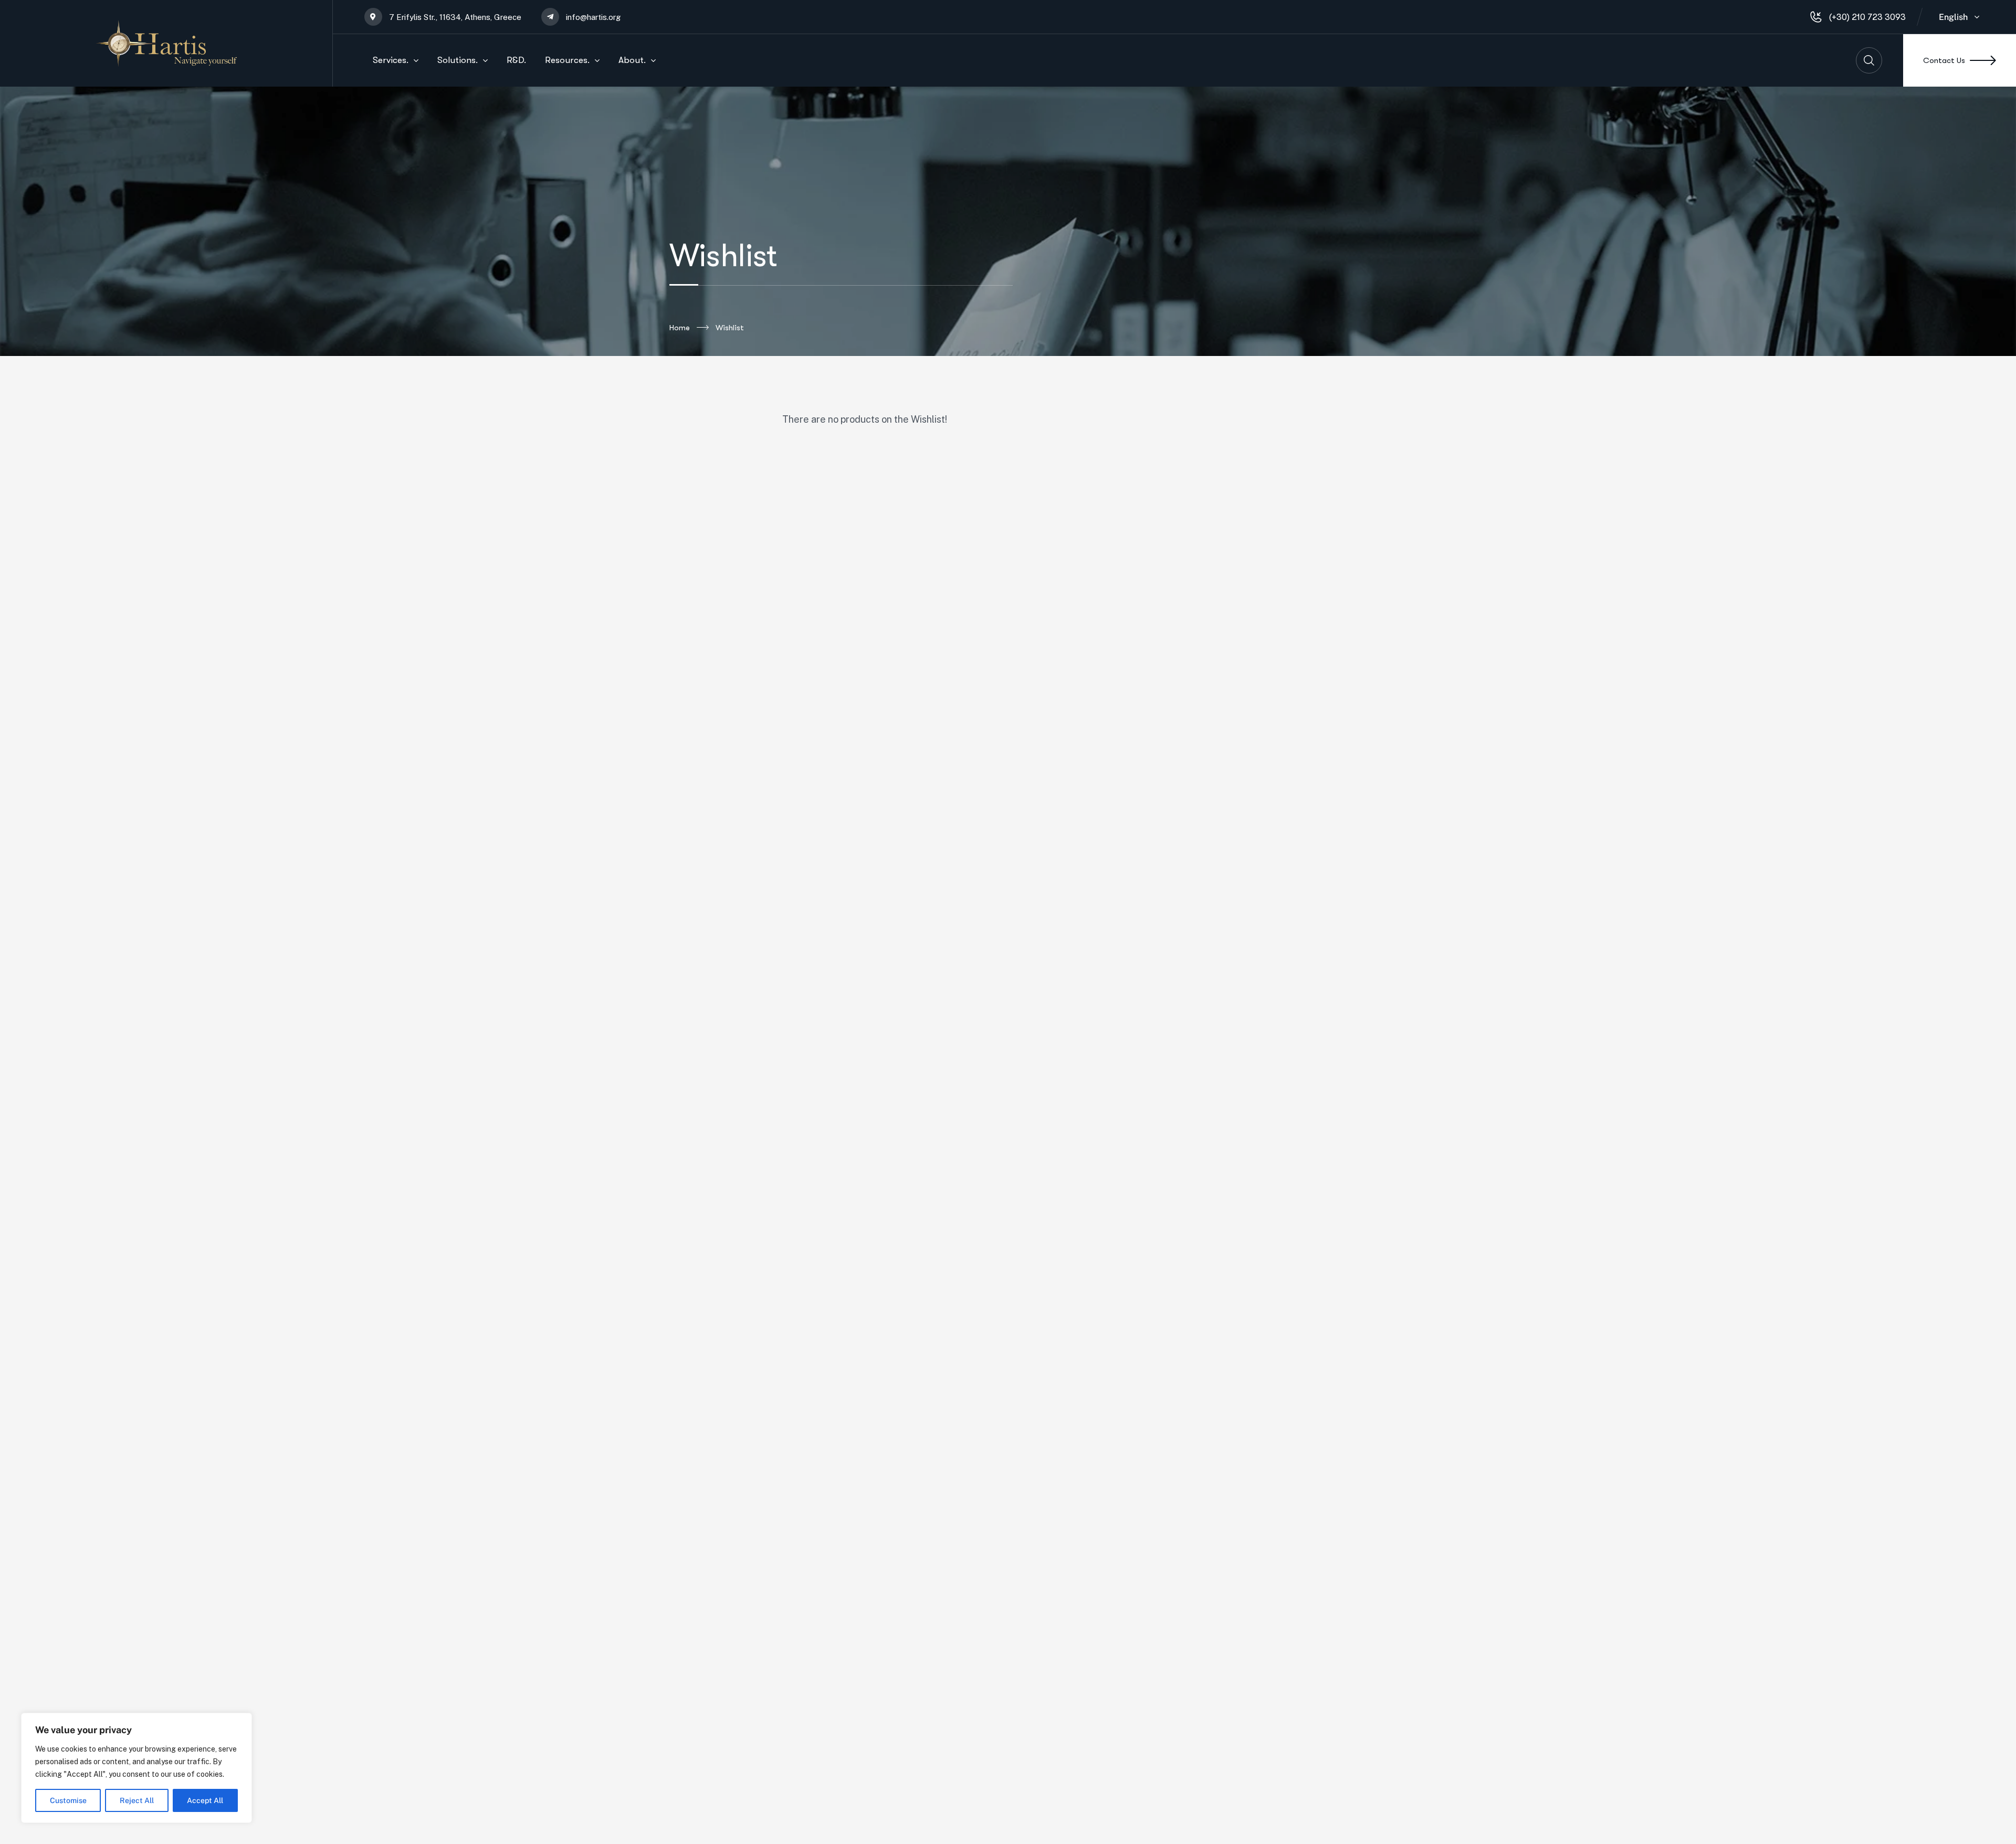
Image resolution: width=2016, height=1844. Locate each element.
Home (680, 328)
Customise (68, 1800)
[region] (136, 1768)
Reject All (137, 1800)
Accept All (205, 1800)
